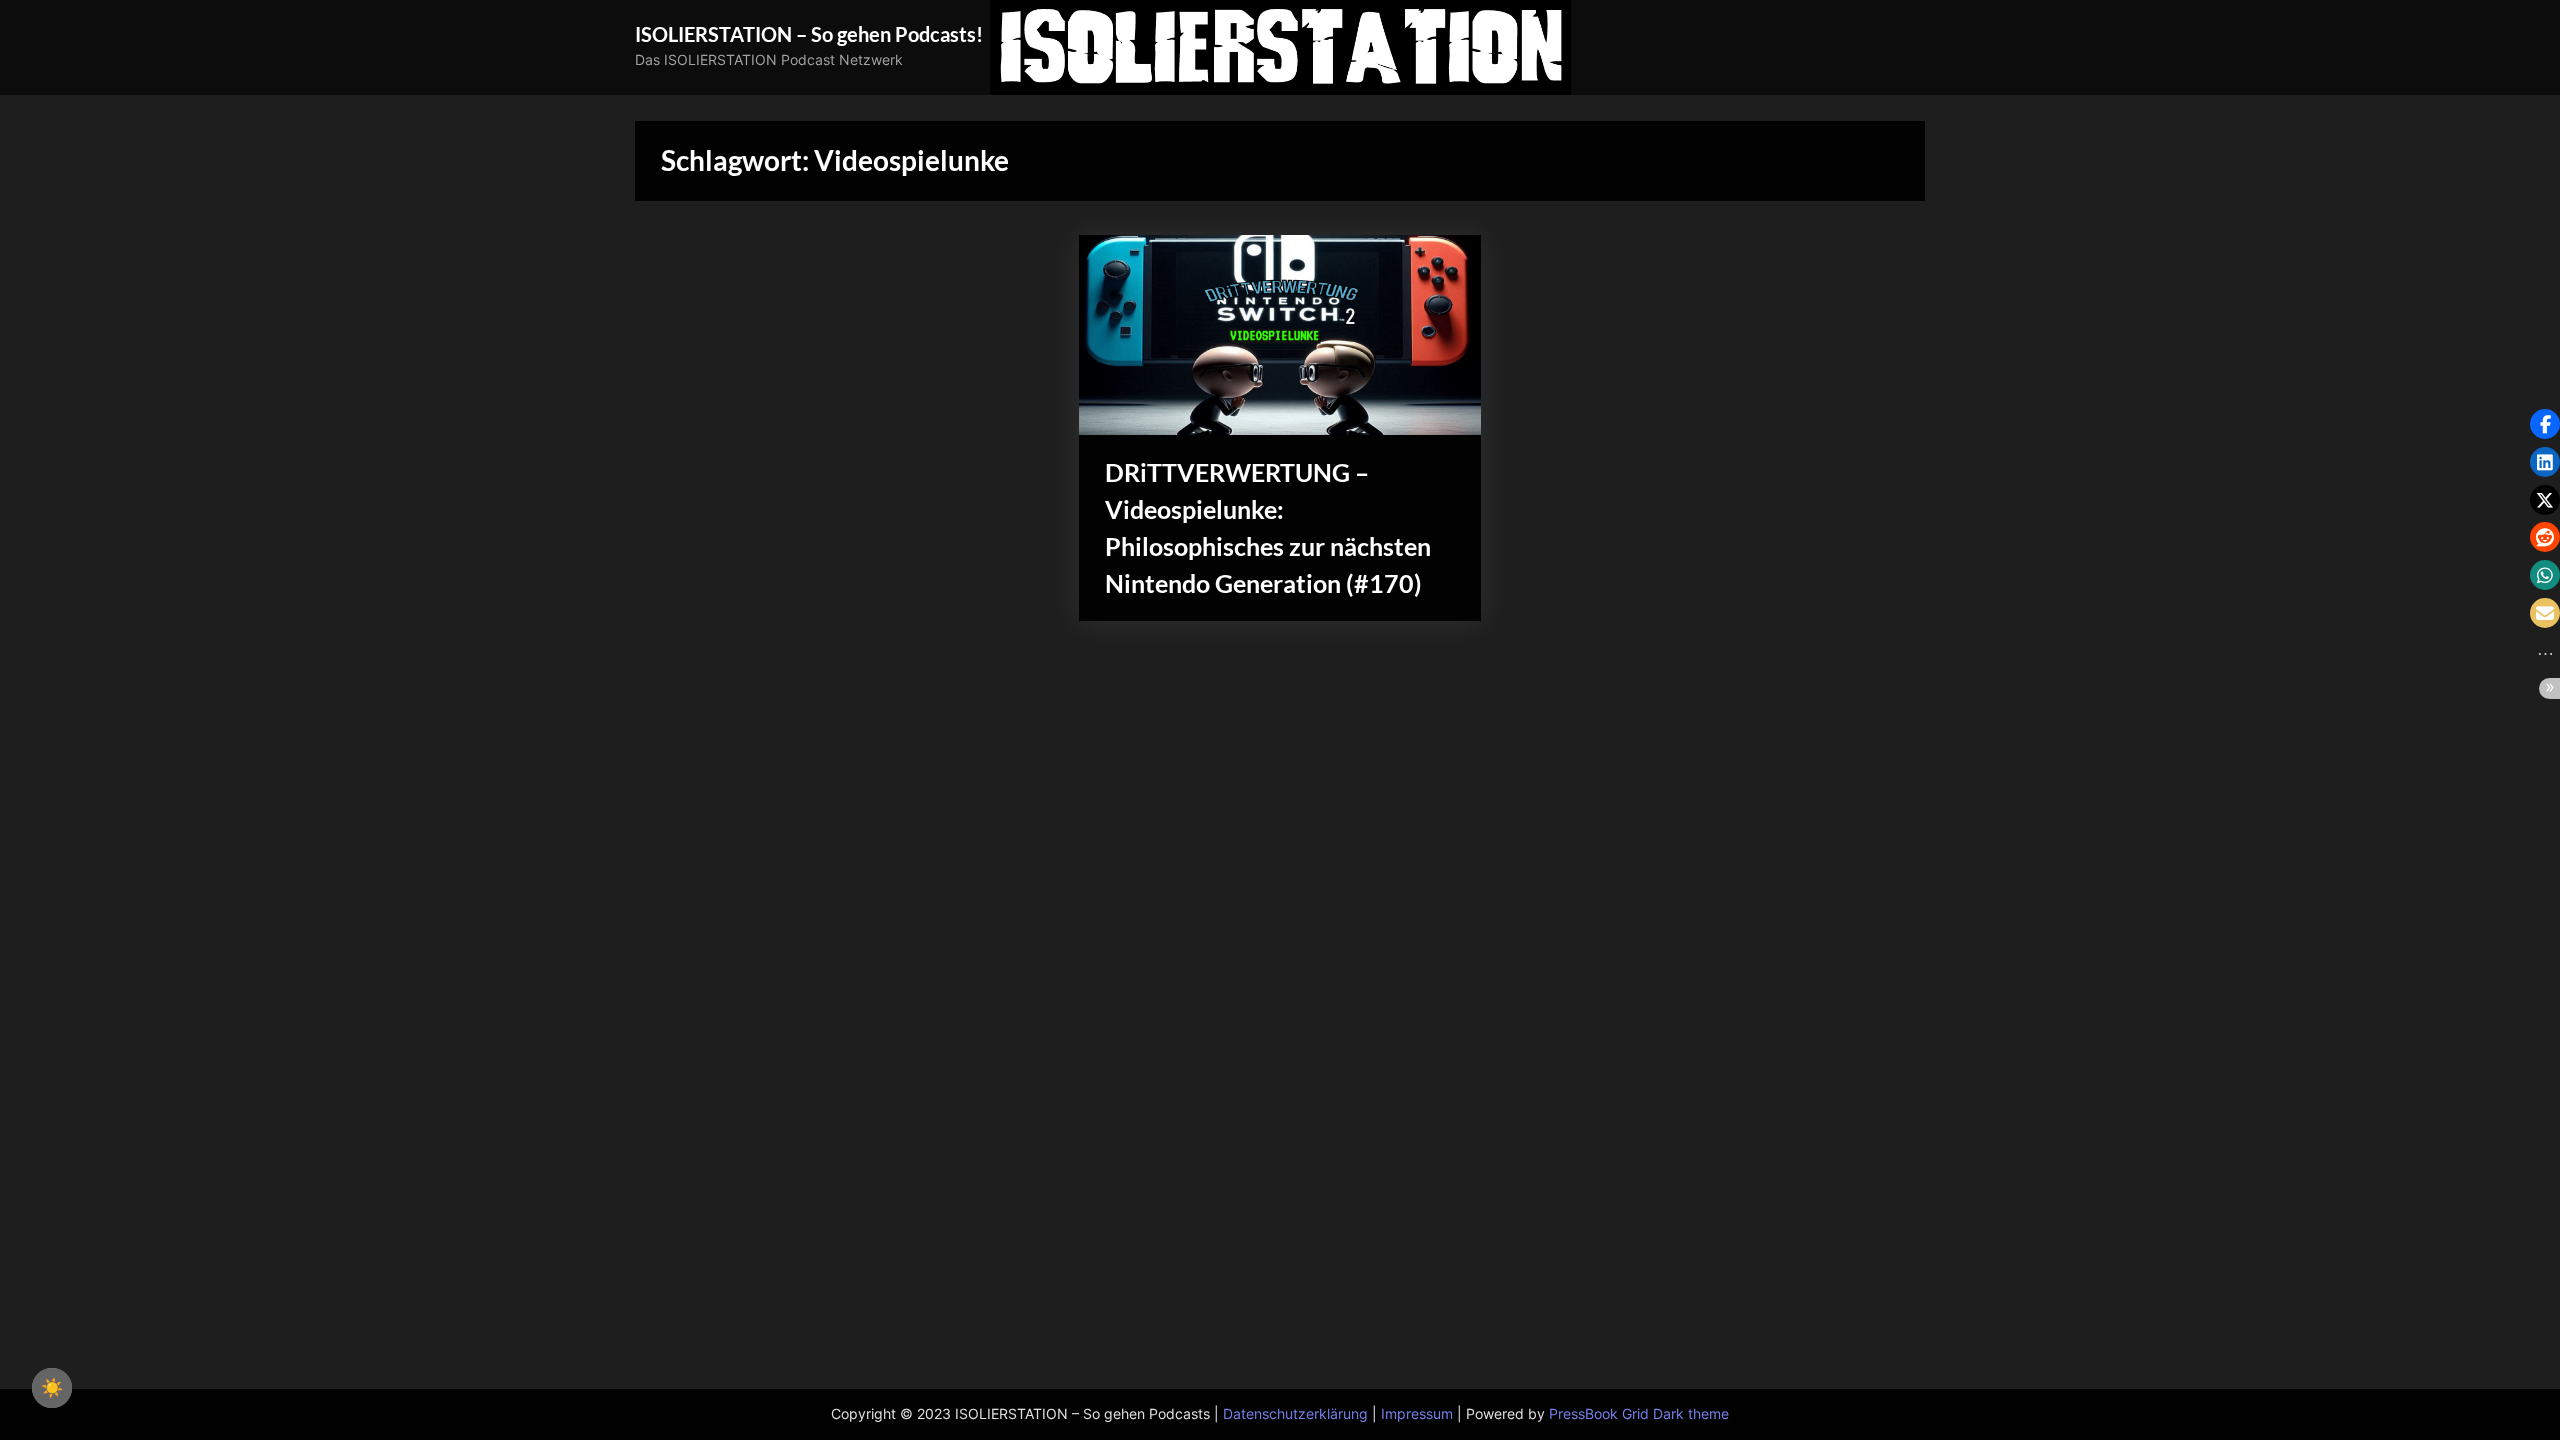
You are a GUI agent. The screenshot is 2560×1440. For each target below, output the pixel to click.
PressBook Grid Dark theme (1639, 1414)
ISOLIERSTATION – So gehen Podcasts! (809, 34)
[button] (2545, 424)
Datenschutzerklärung (1295, 1414)
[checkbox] (52, 1388)
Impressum (1417, 1414)
